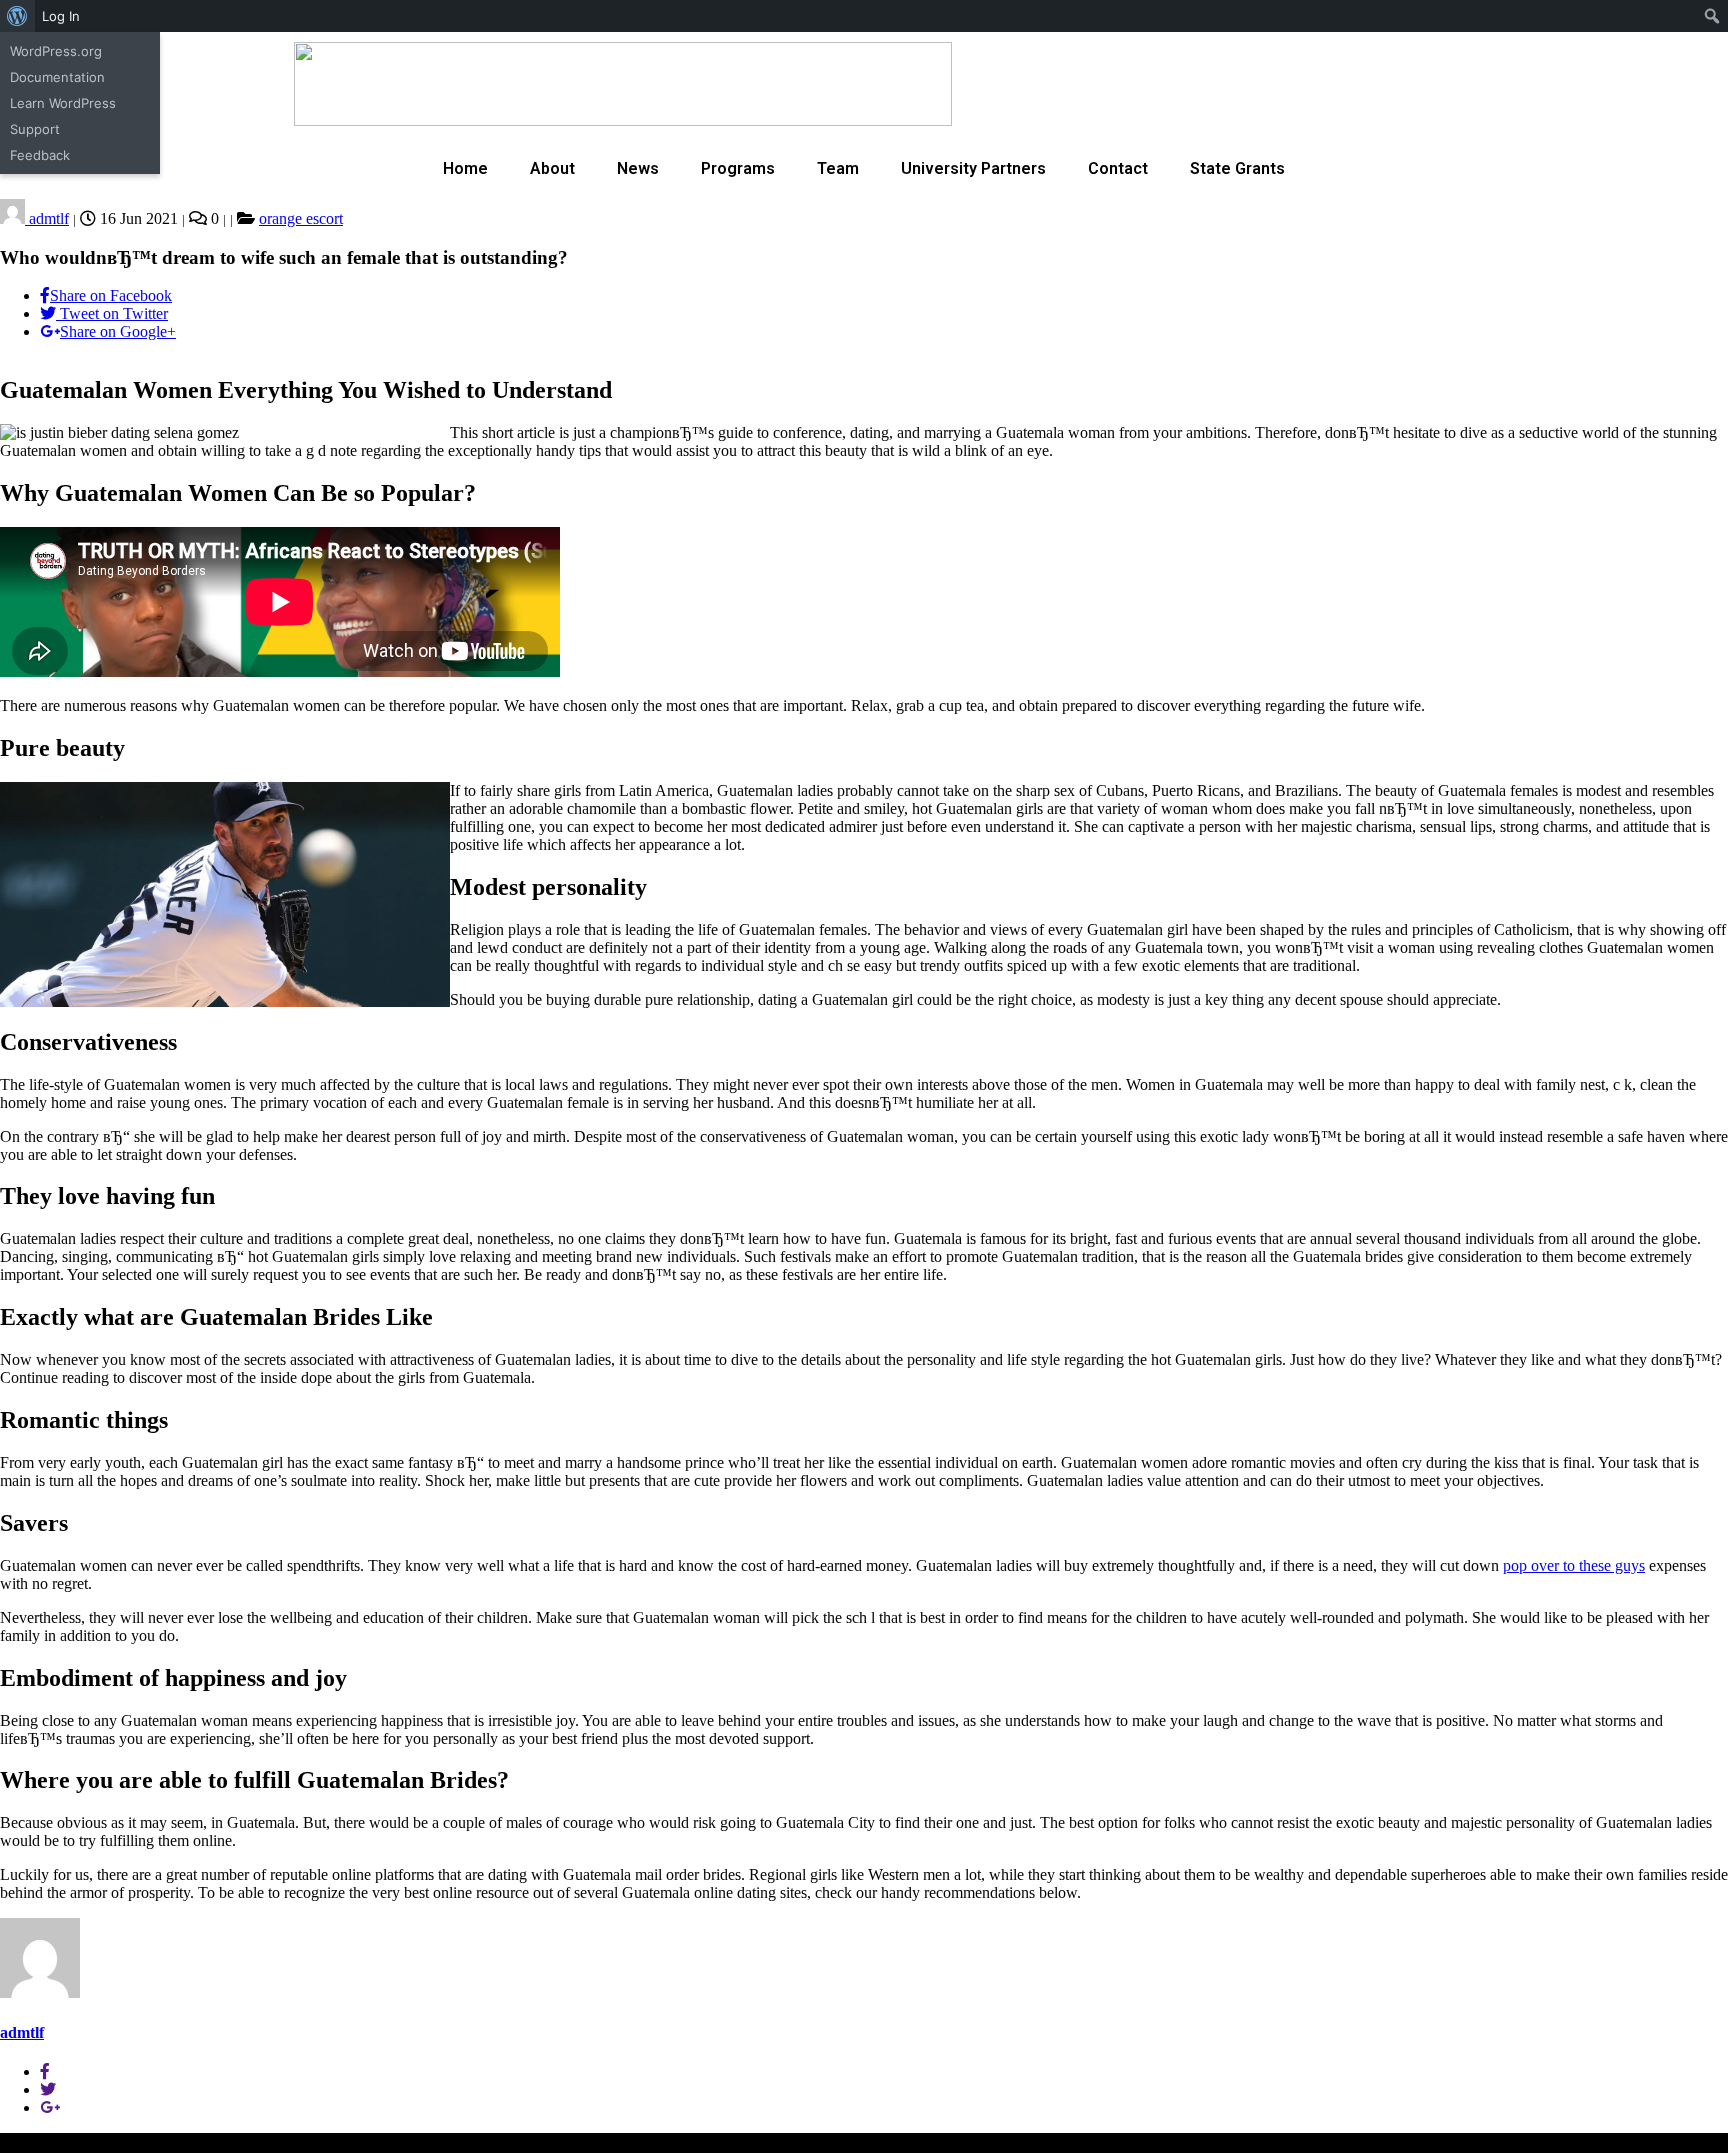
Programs (738, 168)
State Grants (1237, 168)
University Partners (973, 168)
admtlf (47, 218)
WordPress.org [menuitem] (56, 51)
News (638, 168)
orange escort (301, 218)
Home (465, 168)
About (552, 168)
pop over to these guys (1574, 1565)
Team (838, 168)
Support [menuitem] (35, 129)
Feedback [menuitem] (40, 155)
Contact (1118, 168)
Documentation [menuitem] (57, 77)
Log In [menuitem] (61, 16)
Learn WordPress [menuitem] (63, 103)
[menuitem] (17, 16)
